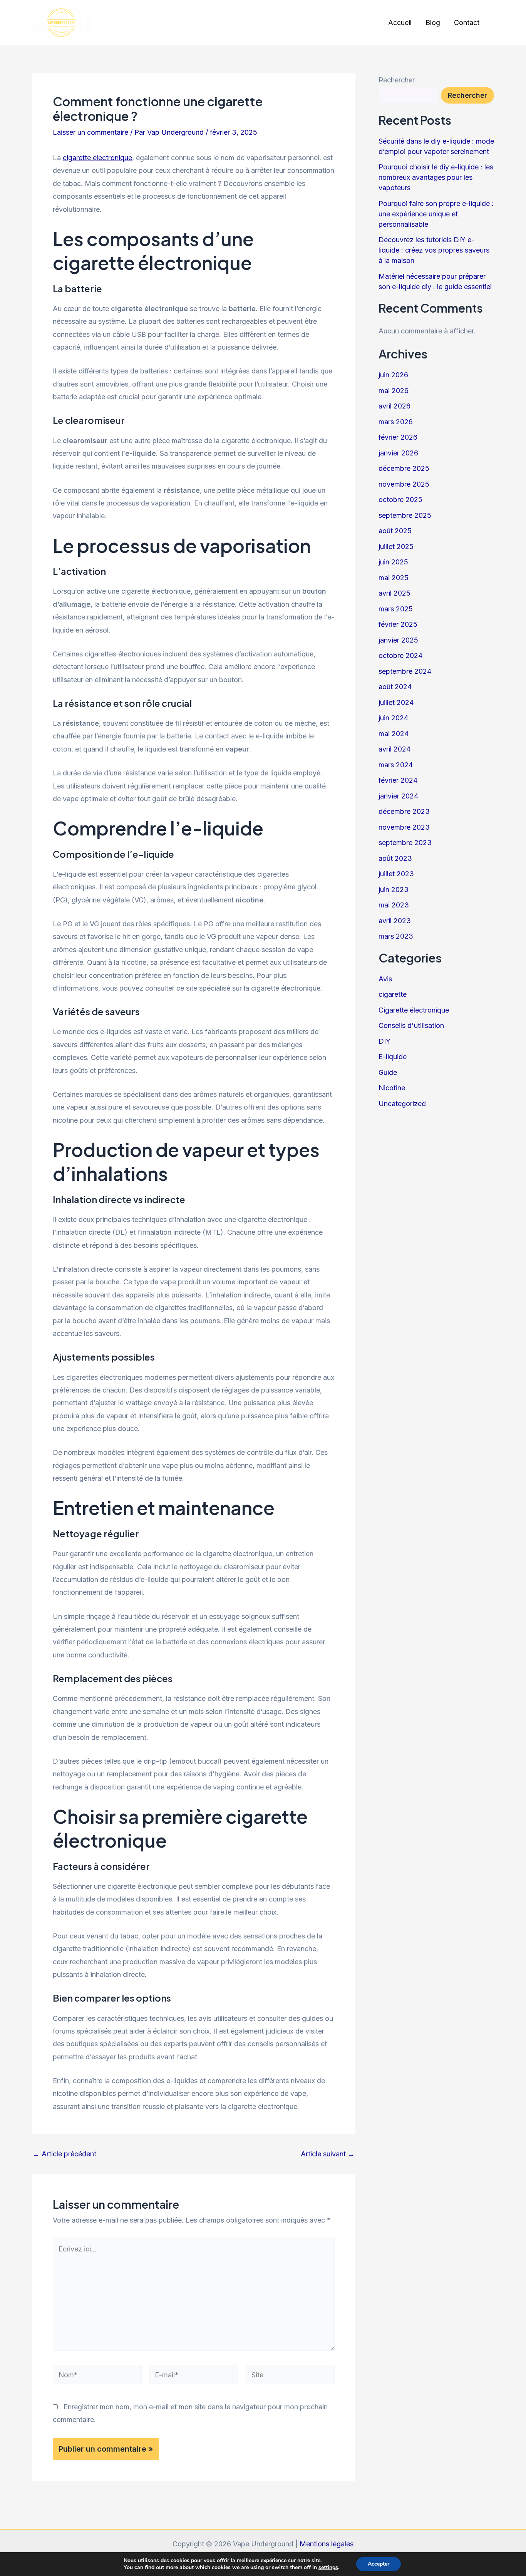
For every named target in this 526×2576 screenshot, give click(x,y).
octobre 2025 (400, 500)
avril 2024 (394, 749)
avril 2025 (394, 593)
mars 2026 (396, 422)
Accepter (379, 2564)
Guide (388, 1072)
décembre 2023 (404, 811)
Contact (467, 23)
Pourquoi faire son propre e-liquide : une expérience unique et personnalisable (436, 214)
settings (328, 2568)
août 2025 (395, 531)
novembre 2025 (404, 484)
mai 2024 (394, 734)
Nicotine (392, 1088)
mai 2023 (394, 905)
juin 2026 (393, 375)
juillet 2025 (396, 547)
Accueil (400, 23)
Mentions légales (327, 2544)
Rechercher (397, 80)
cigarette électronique (97, 158)
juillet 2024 (396, 702)
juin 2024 (393, 718)
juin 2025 (393, 562)
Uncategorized (402, 1104)
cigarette (393, 994)
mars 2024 (396, 765)
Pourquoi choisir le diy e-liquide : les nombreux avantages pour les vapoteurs (436, 177)
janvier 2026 (398, 453)
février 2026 (398, 437)
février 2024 (398, 780)
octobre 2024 (400, 655)
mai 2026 (394, 391)
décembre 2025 (404, 468)
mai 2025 (394, 578)
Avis (385, 979)
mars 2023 (396, 936)
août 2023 (395, 858)
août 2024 (395, 687)
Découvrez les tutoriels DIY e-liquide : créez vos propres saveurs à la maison (434, 250)
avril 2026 (394, 406)
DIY (384, 1041)
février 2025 (398, 624)
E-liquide (393, 1057)
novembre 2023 (404, 827)
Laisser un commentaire (90, 132)
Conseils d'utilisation (411, 1025)
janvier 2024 (398, 796)
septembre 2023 (405, 843)
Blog (433, 23)
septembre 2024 (405, 671)
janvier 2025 (398, 640)
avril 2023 (395, 921)
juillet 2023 (396, 874)
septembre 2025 (405, 515)
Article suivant (328, 2154)
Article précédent (64, 2154)
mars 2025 (396, 609)
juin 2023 (394, 890)
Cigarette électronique (414, 1010)
